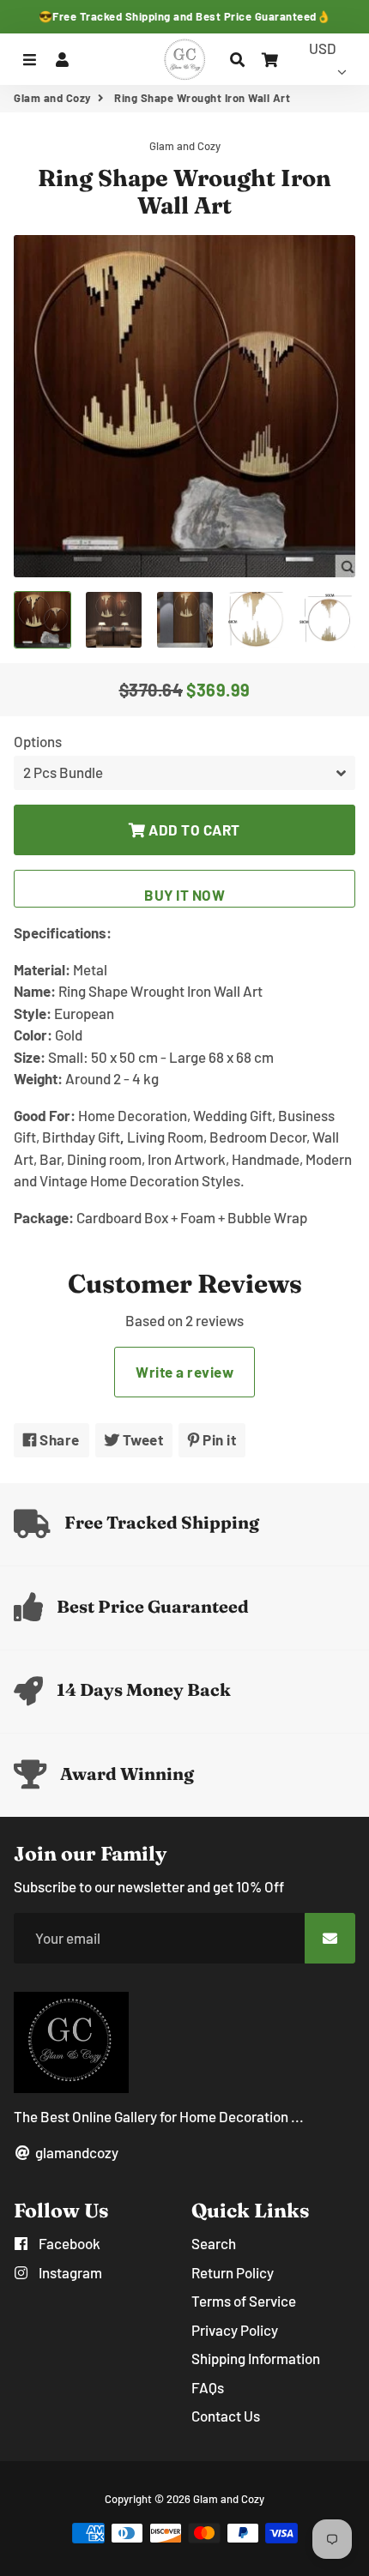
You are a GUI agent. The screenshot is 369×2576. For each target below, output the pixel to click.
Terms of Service (244, 2301)
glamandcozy (76, 2152)
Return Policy (233, 2272)
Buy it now (184, 895)
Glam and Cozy (53, 98)
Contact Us (226, 2416)
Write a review (184, 1372)
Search (214, 2243)
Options (38, 741)
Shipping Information (256, 2358)
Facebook (68, 2243)
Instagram (69, 2272)
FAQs (208, 2387)
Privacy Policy (235, 2330)
